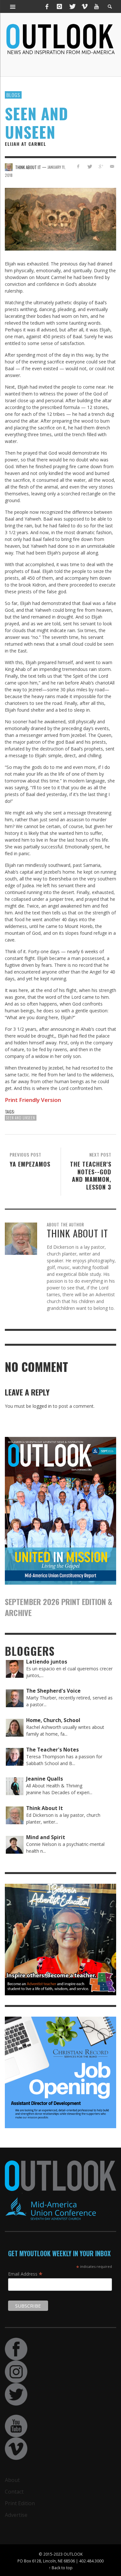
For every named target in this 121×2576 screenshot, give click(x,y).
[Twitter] (72, 6)
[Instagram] (59, 6)
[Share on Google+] (101, 166)
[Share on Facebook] (78, 166)
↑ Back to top (61, 2568)
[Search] (13, 6)
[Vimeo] (84, 6)
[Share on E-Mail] (112, 166)
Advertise (16, 2515)
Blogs (13, 95)
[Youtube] (96, 6)
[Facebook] (47, 6)
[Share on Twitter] (90, 166)
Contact (14, 2492)
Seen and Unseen (21, 1118)
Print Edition (20, 2503)
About (12, 2480)
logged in (42, 1406)
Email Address (25, 2274)
